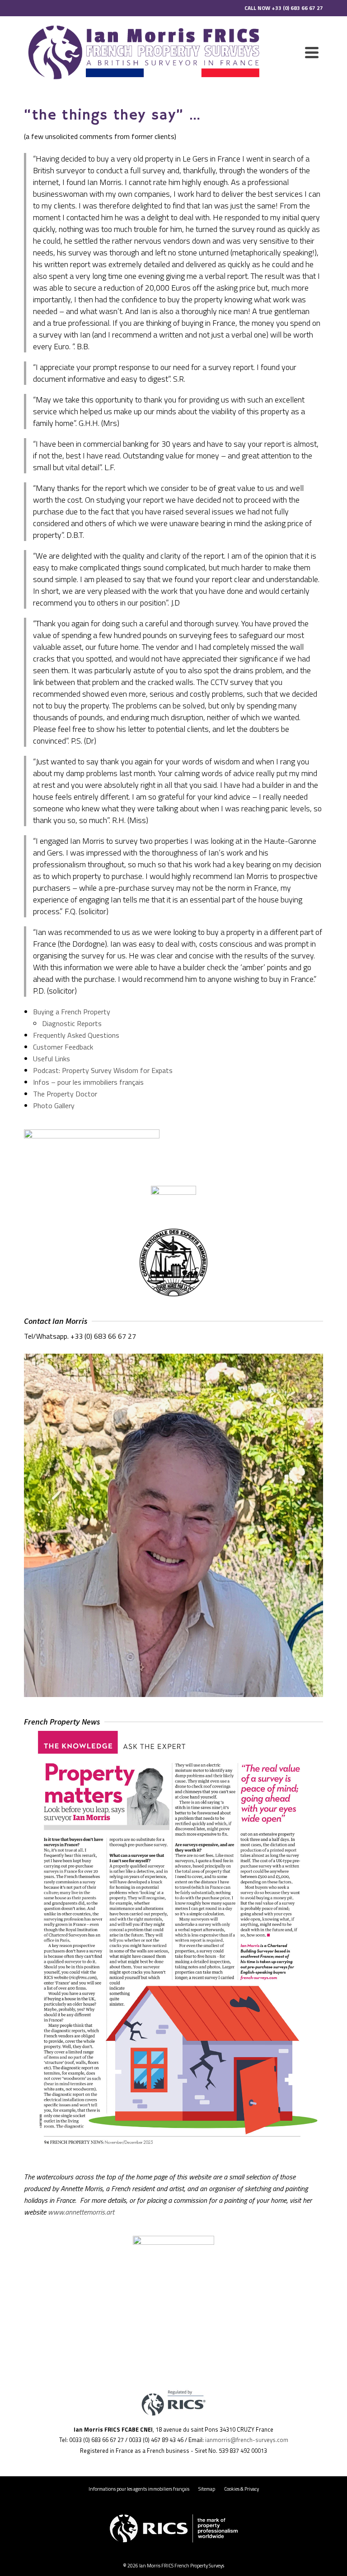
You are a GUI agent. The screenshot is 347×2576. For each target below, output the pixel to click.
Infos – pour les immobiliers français (88, 1082)
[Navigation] (312, 52)
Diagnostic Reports (72, 1023)
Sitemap (207, 2489)
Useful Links (52, 1059)
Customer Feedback (63, 1047)
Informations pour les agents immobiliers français (139, 2489)
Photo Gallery (54, 1105)
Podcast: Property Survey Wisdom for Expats (103, 1070)
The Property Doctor (65, 1094)
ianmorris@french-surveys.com (247, 2440)
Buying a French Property (72, 1012)
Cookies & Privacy (241, 2489)
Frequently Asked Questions (76, 1035)
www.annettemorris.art (81, 2212)
